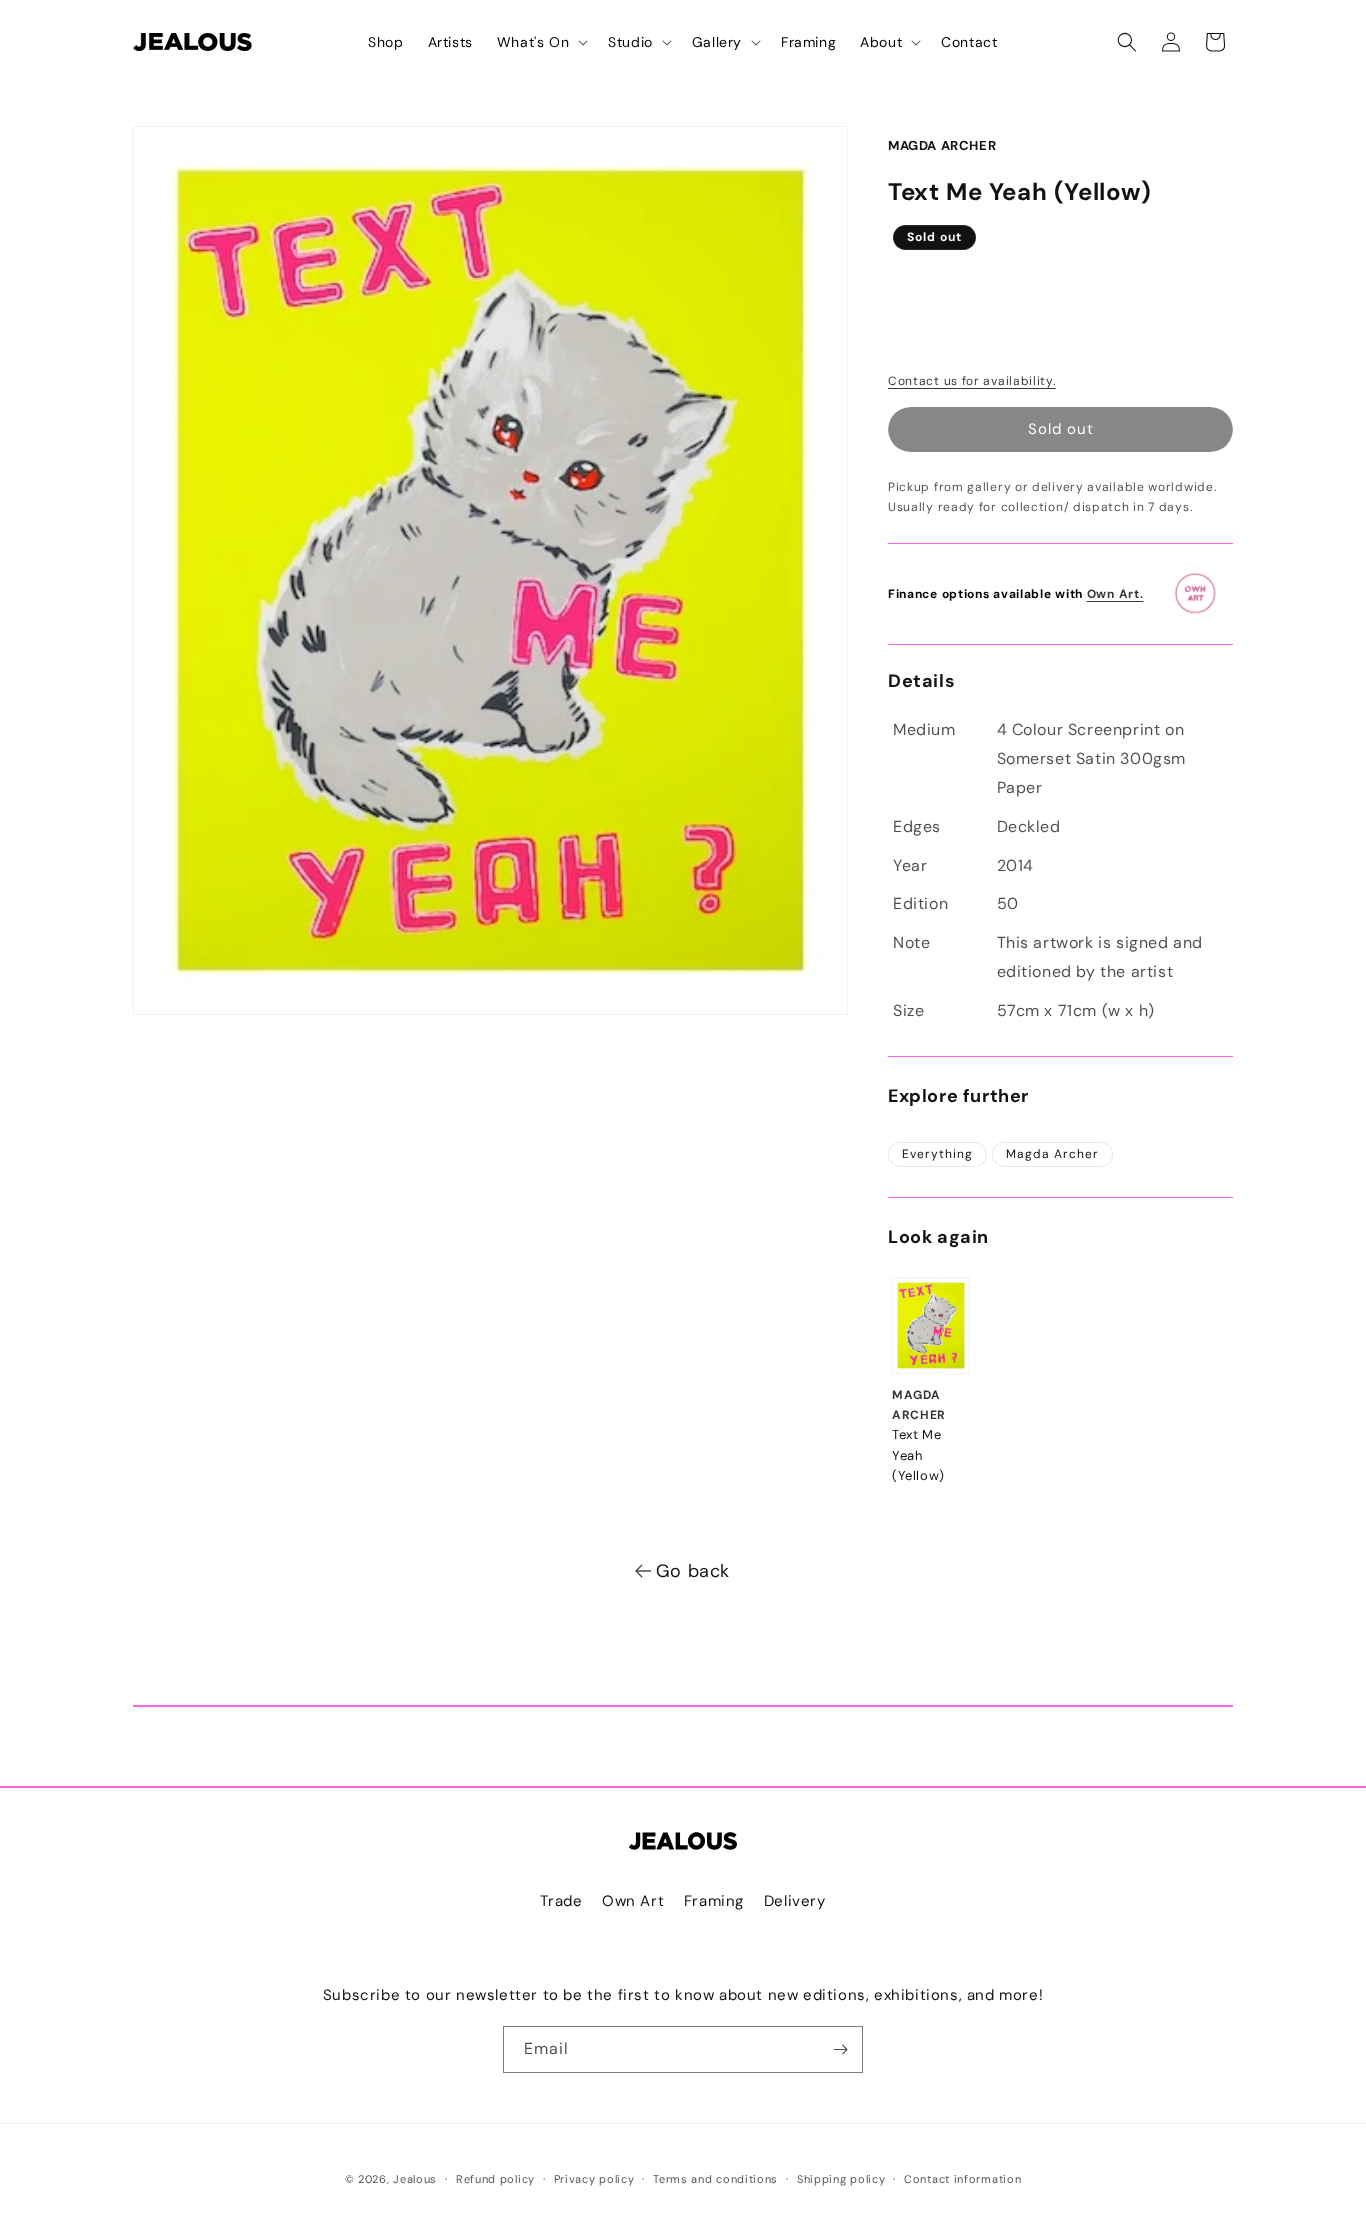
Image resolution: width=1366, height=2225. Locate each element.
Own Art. (1115, 594)
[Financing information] (1202, 594)
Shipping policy (841, 2179)
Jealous (415, 2179)
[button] (540, 42)
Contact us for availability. (972, 381)
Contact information (962, 2179)
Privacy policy (594, 2179)
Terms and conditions (715, 2179)
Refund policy (495, 2179)
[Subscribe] (840, 2049)
